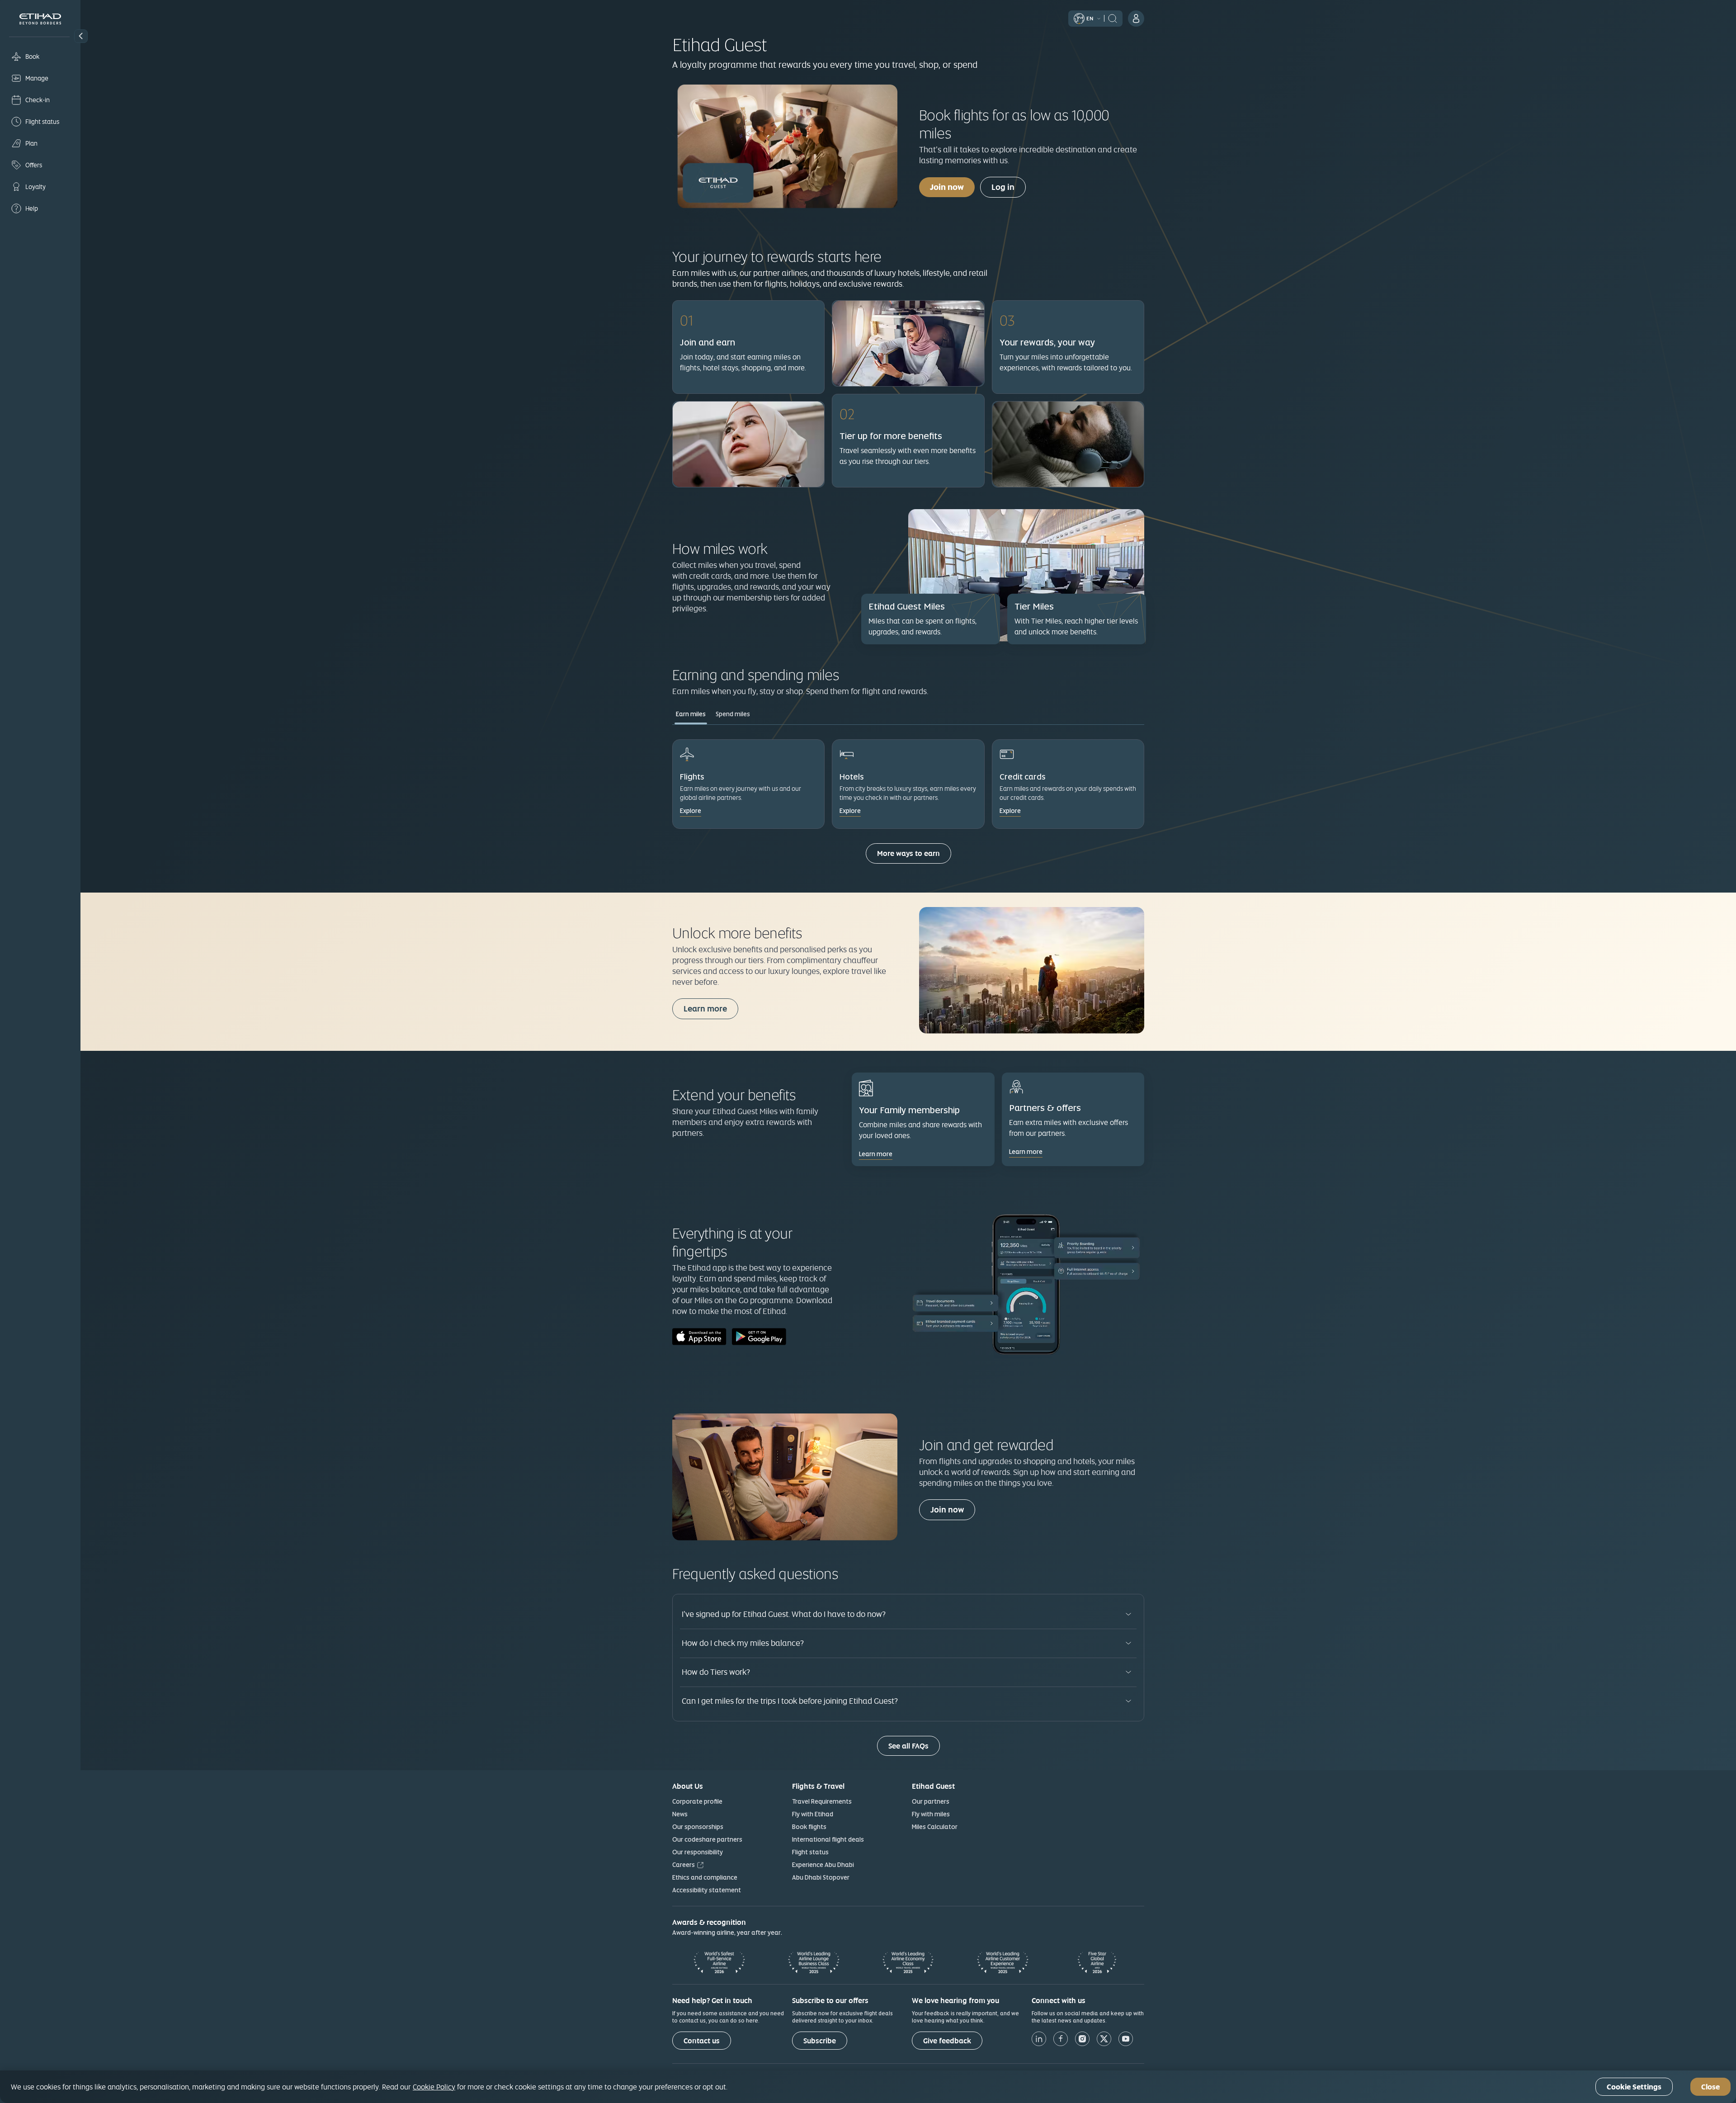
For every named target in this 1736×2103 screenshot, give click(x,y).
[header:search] (1113, 18)
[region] (868, 2087)
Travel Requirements (822, 1801)
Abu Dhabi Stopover (821, 1877)
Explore (691, 811)
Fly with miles (931, 1814)
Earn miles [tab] (691, 714)
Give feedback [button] (947, 2041)
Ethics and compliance (705, 1877)
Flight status (810, 1852)
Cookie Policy (434, 2087)
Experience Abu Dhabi (823, 1865)
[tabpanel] (908, 807)
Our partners (931, 1801)
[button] (81, 36)
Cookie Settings (1634, 2087)
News (680, 1814)
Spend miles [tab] (733, 714)
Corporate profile (697, 1801)
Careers (684, 1865)
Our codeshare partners (707, 1839)
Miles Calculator (935, 1827)
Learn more (705, 1009)
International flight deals (828, 1839)
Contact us (702, 2041)
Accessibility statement (707, 1890)
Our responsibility (698, 1852)
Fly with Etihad (813, 1814)
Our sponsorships (698, 1827)
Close (1710, 2087)
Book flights (809, 1827)
